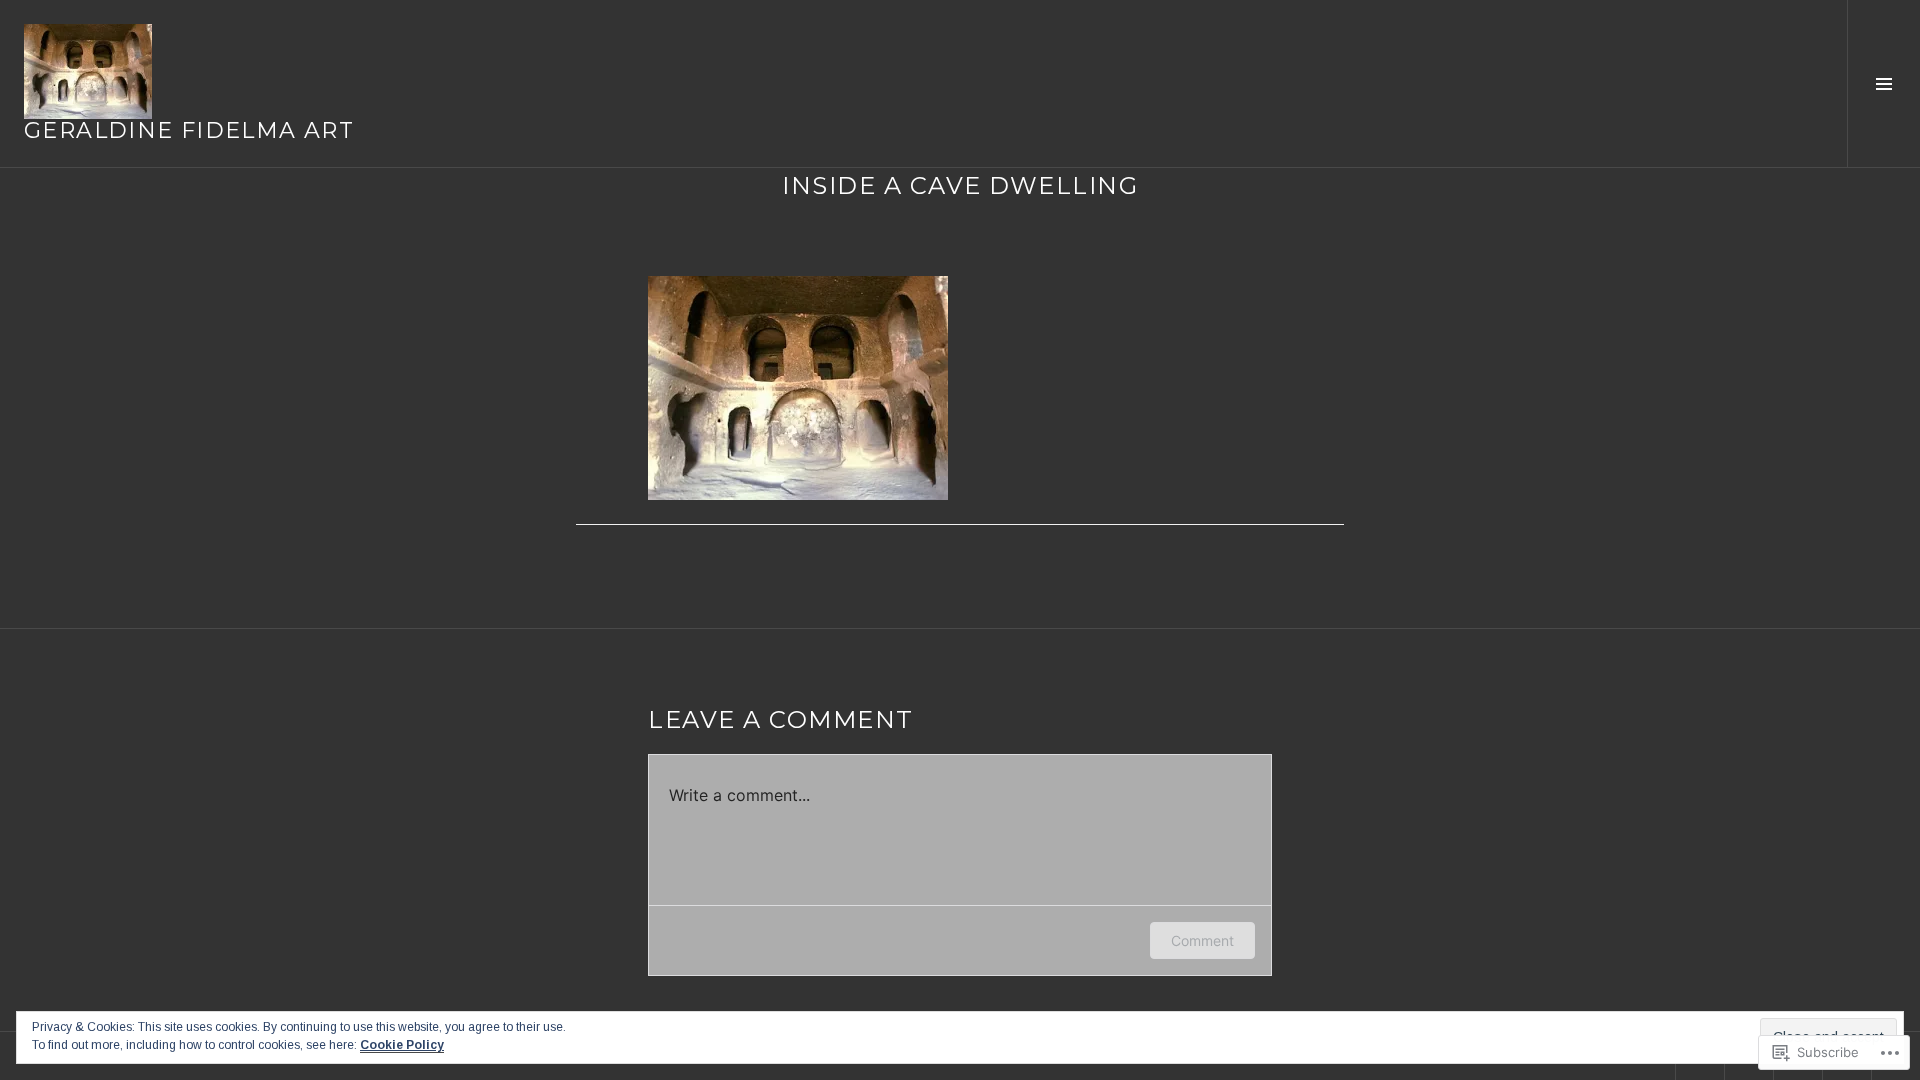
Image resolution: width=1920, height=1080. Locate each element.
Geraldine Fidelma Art (189, 130)
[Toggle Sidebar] (1883, 83)
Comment (1202, 940)
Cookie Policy (402, 1045)
